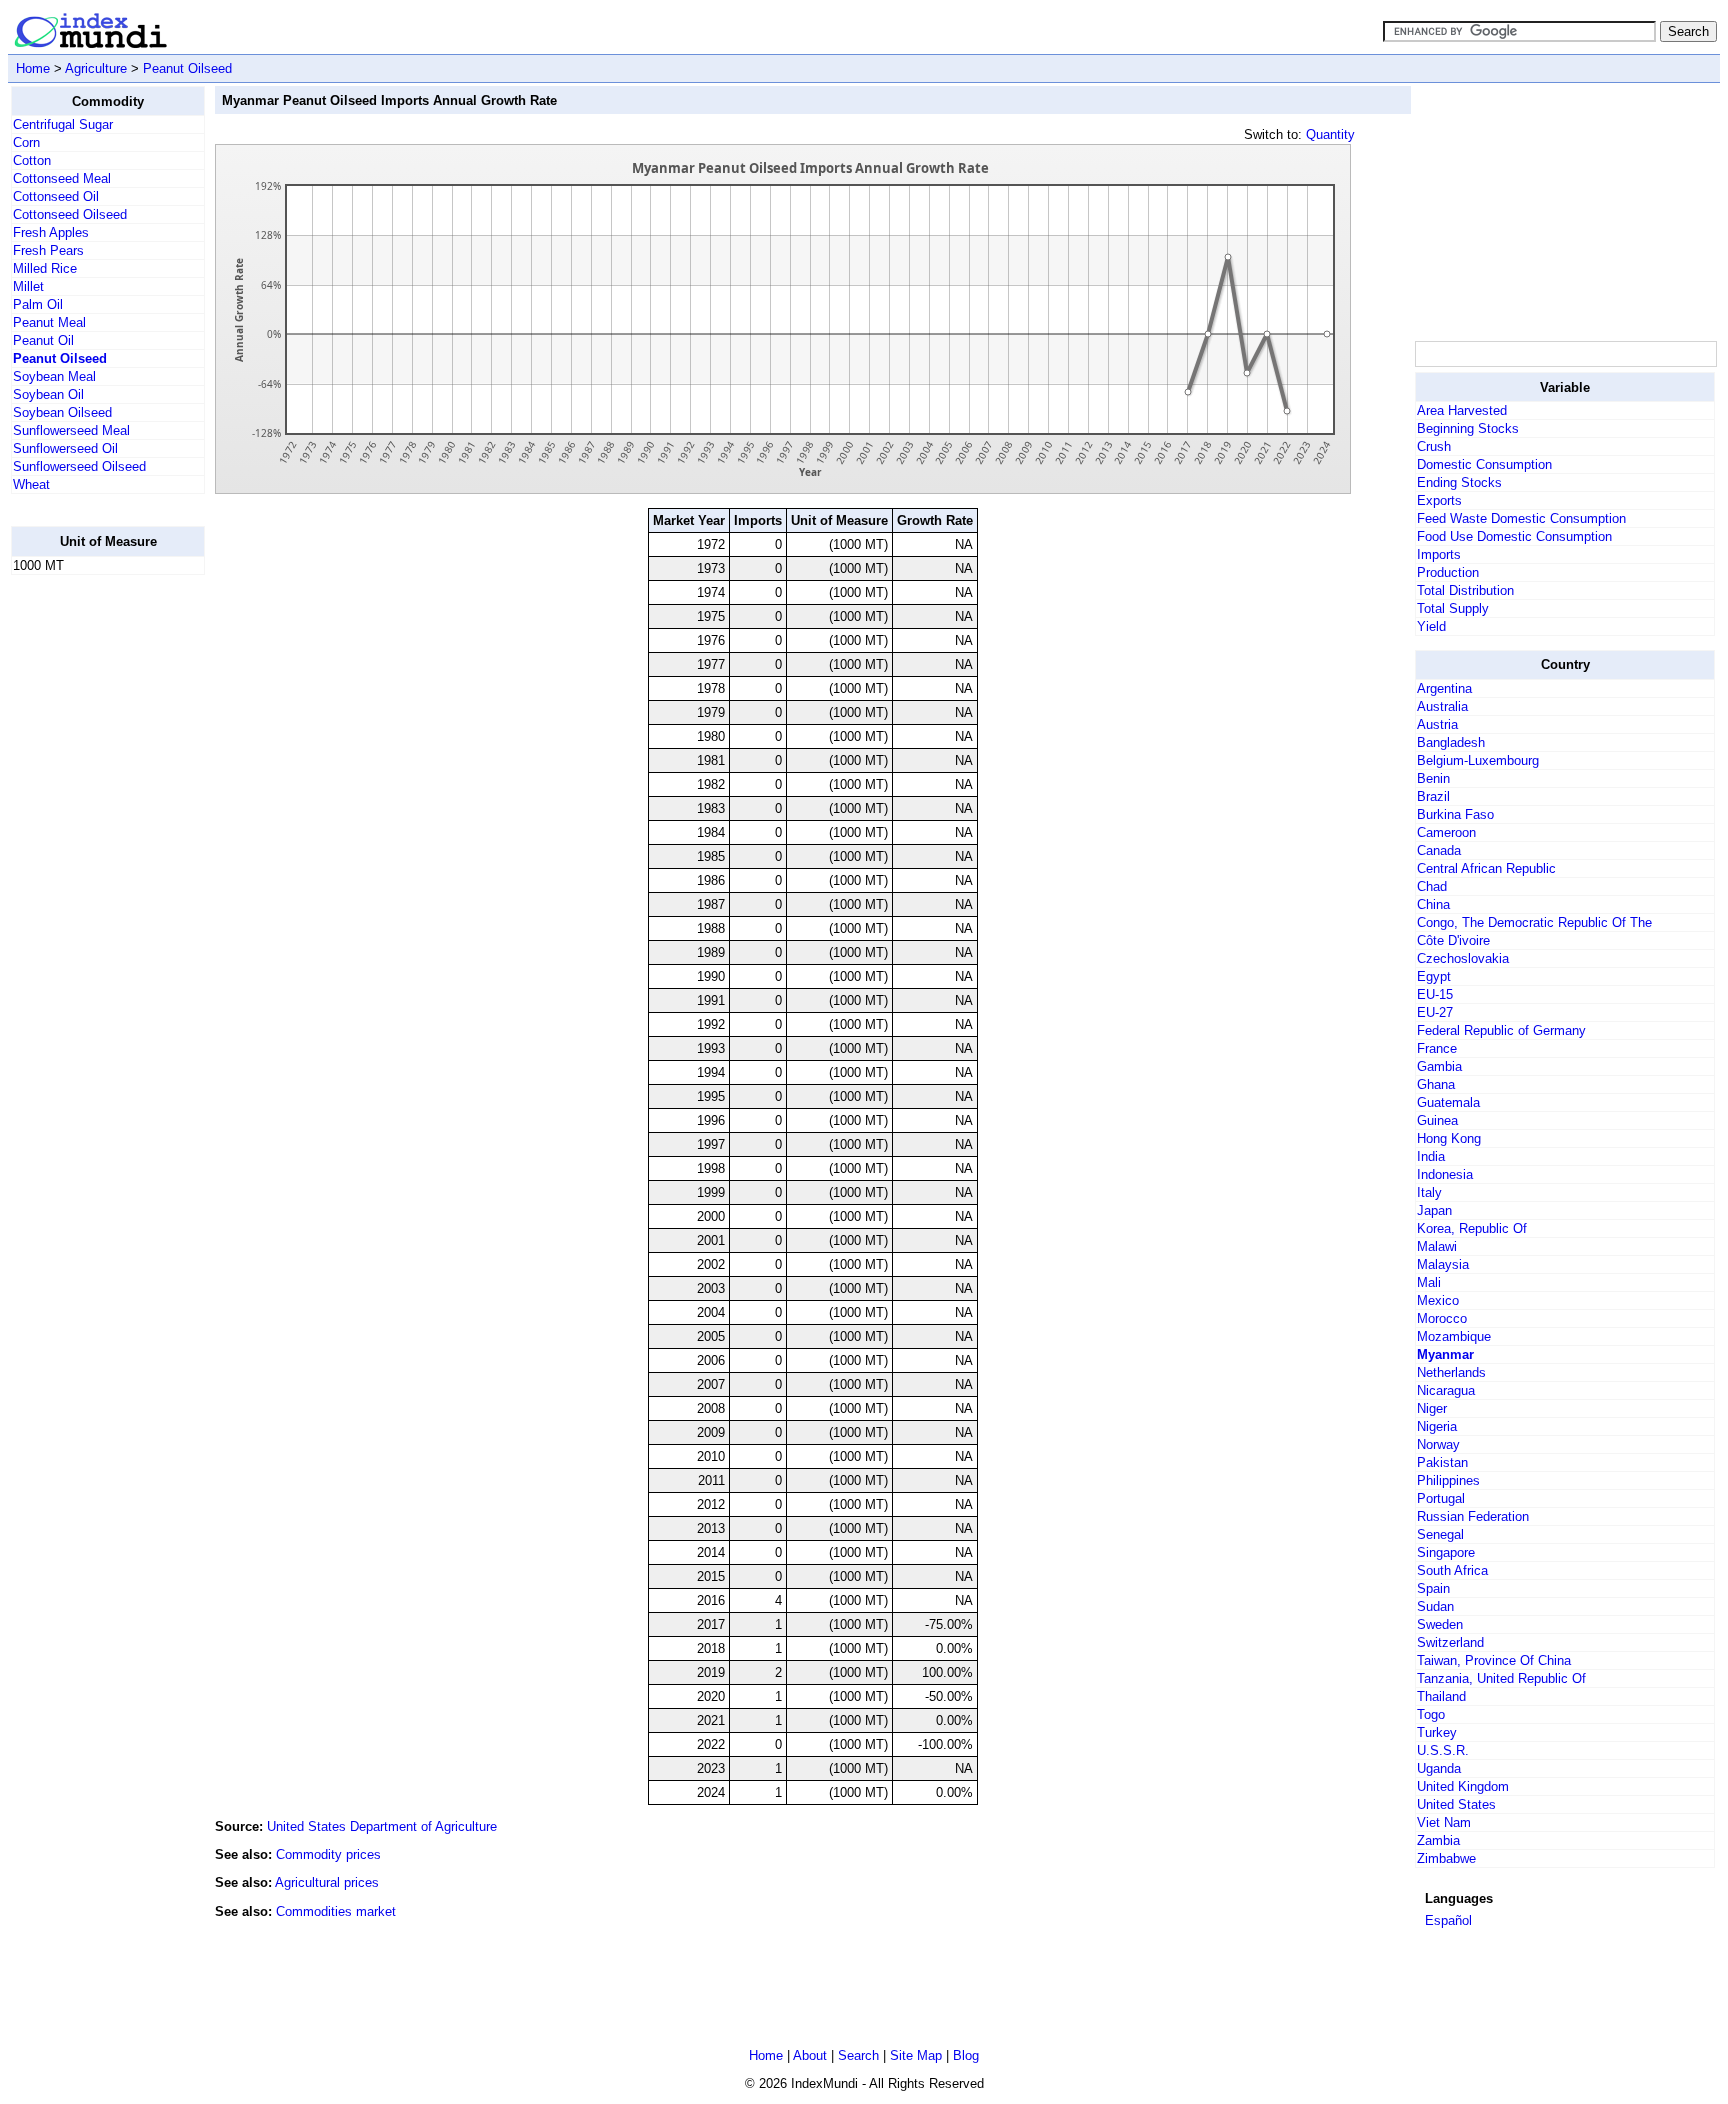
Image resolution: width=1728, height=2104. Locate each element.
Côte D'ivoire (1453, 940)
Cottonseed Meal (62, 178)
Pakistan (1442, 1462)
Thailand (1441, 1696)
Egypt (1434, 976)
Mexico (1438, 1300)
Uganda (1439, 1768)
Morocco (1442, 1318)
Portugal (1441, 1498)
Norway (1438, 1444)
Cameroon (1446, 832)
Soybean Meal (54, 376)
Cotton (32, 160)
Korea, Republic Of (1472, 1228)
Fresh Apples (51, 232)
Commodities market (336, 1911)
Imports (1439, 554)
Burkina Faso (1455, 814)
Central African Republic (1486, 868)
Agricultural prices (327, 1882)
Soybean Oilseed (62, 412)
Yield (1431, 626)
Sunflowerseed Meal (71, 430)
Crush (1434, 446)
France (1437, 1048)
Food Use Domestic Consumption (1514, 536)
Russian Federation (1473, 1516)
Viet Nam (1444, 1822)
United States (1456, 1804)
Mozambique (1454, 1336)
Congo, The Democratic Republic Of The (1534, 922)
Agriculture (96, 68)
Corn (26, 142)
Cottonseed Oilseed (70, 214)
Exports (1439, 500)
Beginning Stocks (1468, 428)
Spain (1433, 1588)
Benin (1433, 778)
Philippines (1448, 1480)
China (1433, 904)
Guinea (1437, 1120)
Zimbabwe (1446, 1858)
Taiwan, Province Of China (1494, 1660)
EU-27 (1435, 1012)
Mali (1429, 1282)
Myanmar (1445, 1354)
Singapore (1446, 1552)
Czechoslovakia (1463, 958)
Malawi (1437, 1246)
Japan (1434, 1210)
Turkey (1437, 1732)
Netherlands (1451, 1372)
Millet (28, 286)
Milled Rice (45, 268)
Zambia (1438, 1840)
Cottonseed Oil (56, 196)
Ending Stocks (1459, 482)
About (810, 2055)
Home (33, 68)
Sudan (1435, 1606)
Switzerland (1450, 1642)
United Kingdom (1463, 1786)
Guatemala (1448, 1102)
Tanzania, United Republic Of (1501, 1678)
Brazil (1433, 796)
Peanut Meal (49, 322)
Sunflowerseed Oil (65, 448)
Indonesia (1445, 1174)
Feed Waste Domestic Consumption (1521, 518)
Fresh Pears (48, 250)
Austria (1437, 724)
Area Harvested (1462, 410)
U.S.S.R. (1443, 1750)
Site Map (916, 2055)
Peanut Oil (43, 340)
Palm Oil (38, 304)
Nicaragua (1446, 1390)
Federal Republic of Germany (1501, 1030)
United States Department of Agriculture (382, 1826)
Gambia (1439, 1066)
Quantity (1330, 134)
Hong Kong (1449, 1138)
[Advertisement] (91, 891)
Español (1448, 1920)
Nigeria (1437, 1426)
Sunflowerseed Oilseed (79, 466)
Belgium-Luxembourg (1478, 760)
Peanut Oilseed (187, 68)
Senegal (1440, 1534)
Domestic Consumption (1484, 464)
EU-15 (1435, 994)
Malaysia (1443, 1264)
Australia (1442, 706)
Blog (966, 2055)
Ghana (1436, 1084)
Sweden (1440, 1624)
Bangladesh (1451, 742)
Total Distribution (1465, 590)
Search (858, 2055)
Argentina (1444, 688)
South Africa (1452, 1570)
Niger (1432, 1408)
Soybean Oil (48, 394)
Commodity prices (328, 1854)
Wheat (31, 484)
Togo (1431, 1714)
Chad (1432, 886)
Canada (1439, 850)
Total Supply (1453, 608)
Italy (1429, 1192)
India (1431, 1156)
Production (1448, 572)
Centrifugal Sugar (63, 124)
